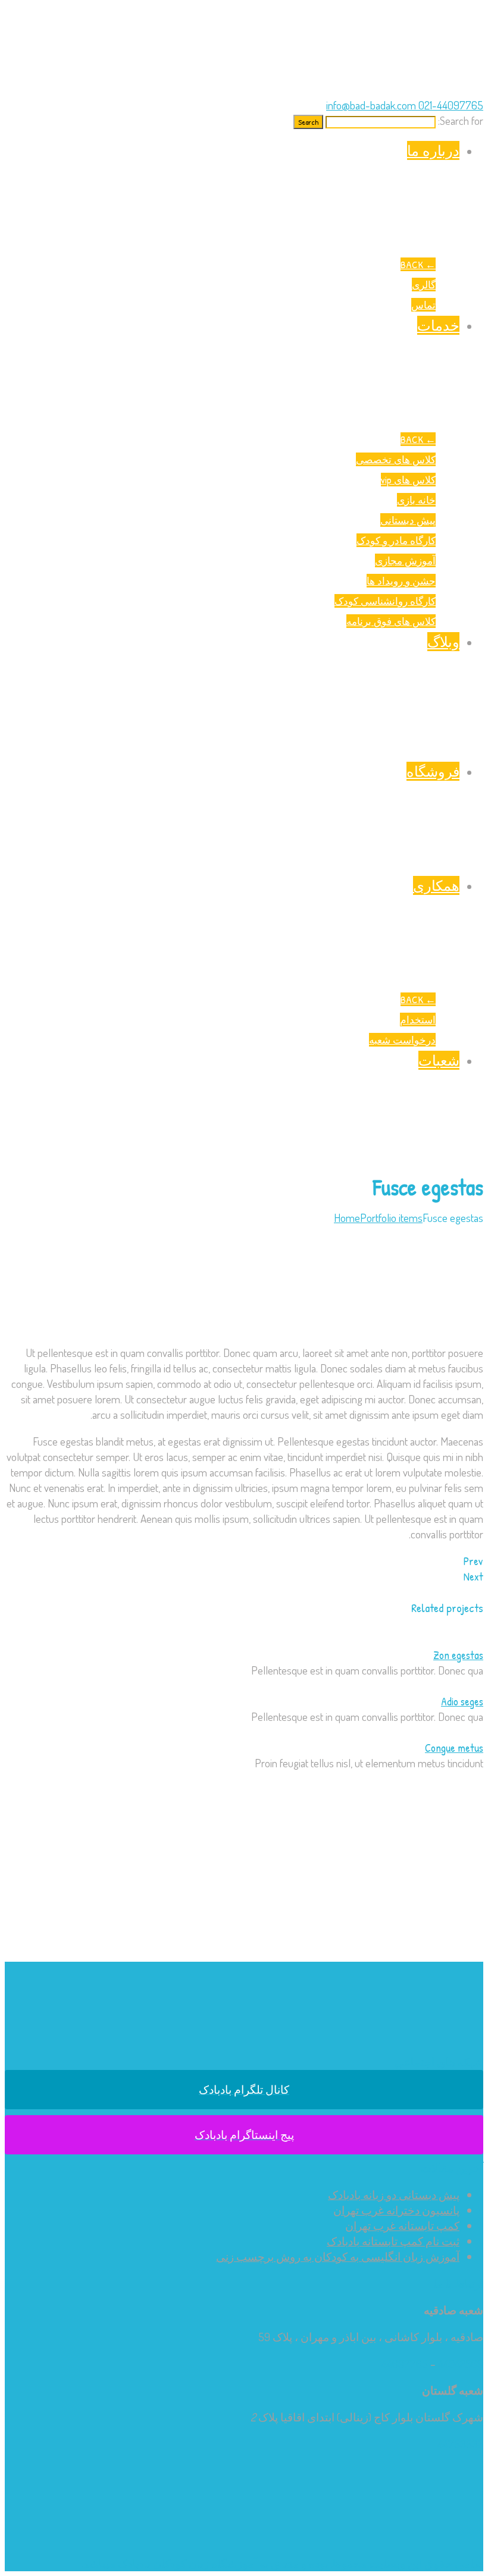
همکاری (436, 885)
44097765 (405, 2363)
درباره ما (433, 150)
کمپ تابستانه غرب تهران (402, 2225)
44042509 (461, 2363)
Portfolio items (391, 1218)
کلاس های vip (408, 480)
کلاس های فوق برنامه (391, 621)
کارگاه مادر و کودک (396, 540)
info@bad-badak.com (371, 105)
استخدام (418, 1020)
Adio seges (462, 1701)
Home (347, 1218)
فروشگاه (433, 771)
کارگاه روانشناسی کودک (385, 601)
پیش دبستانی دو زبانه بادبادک (394, 2195)
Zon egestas (458, 1655)
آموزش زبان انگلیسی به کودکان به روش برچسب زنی (338, 2256)
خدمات (438, 325)
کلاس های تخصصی (396, 459)
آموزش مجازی (405, 560)
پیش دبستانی (408, 520)
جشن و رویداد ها (401, 581)
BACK (418, 264)
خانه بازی (416, 500)
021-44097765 (450, 105)
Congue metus (454, 1748)
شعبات (439, 1060)
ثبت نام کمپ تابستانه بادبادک (393, 2241)
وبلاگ (443, 642)
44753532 (460, 2444)
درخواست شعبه (402, 1040)
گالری (424, 285)
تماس (423, 305)
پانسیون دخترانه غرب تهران (396, 2210)
